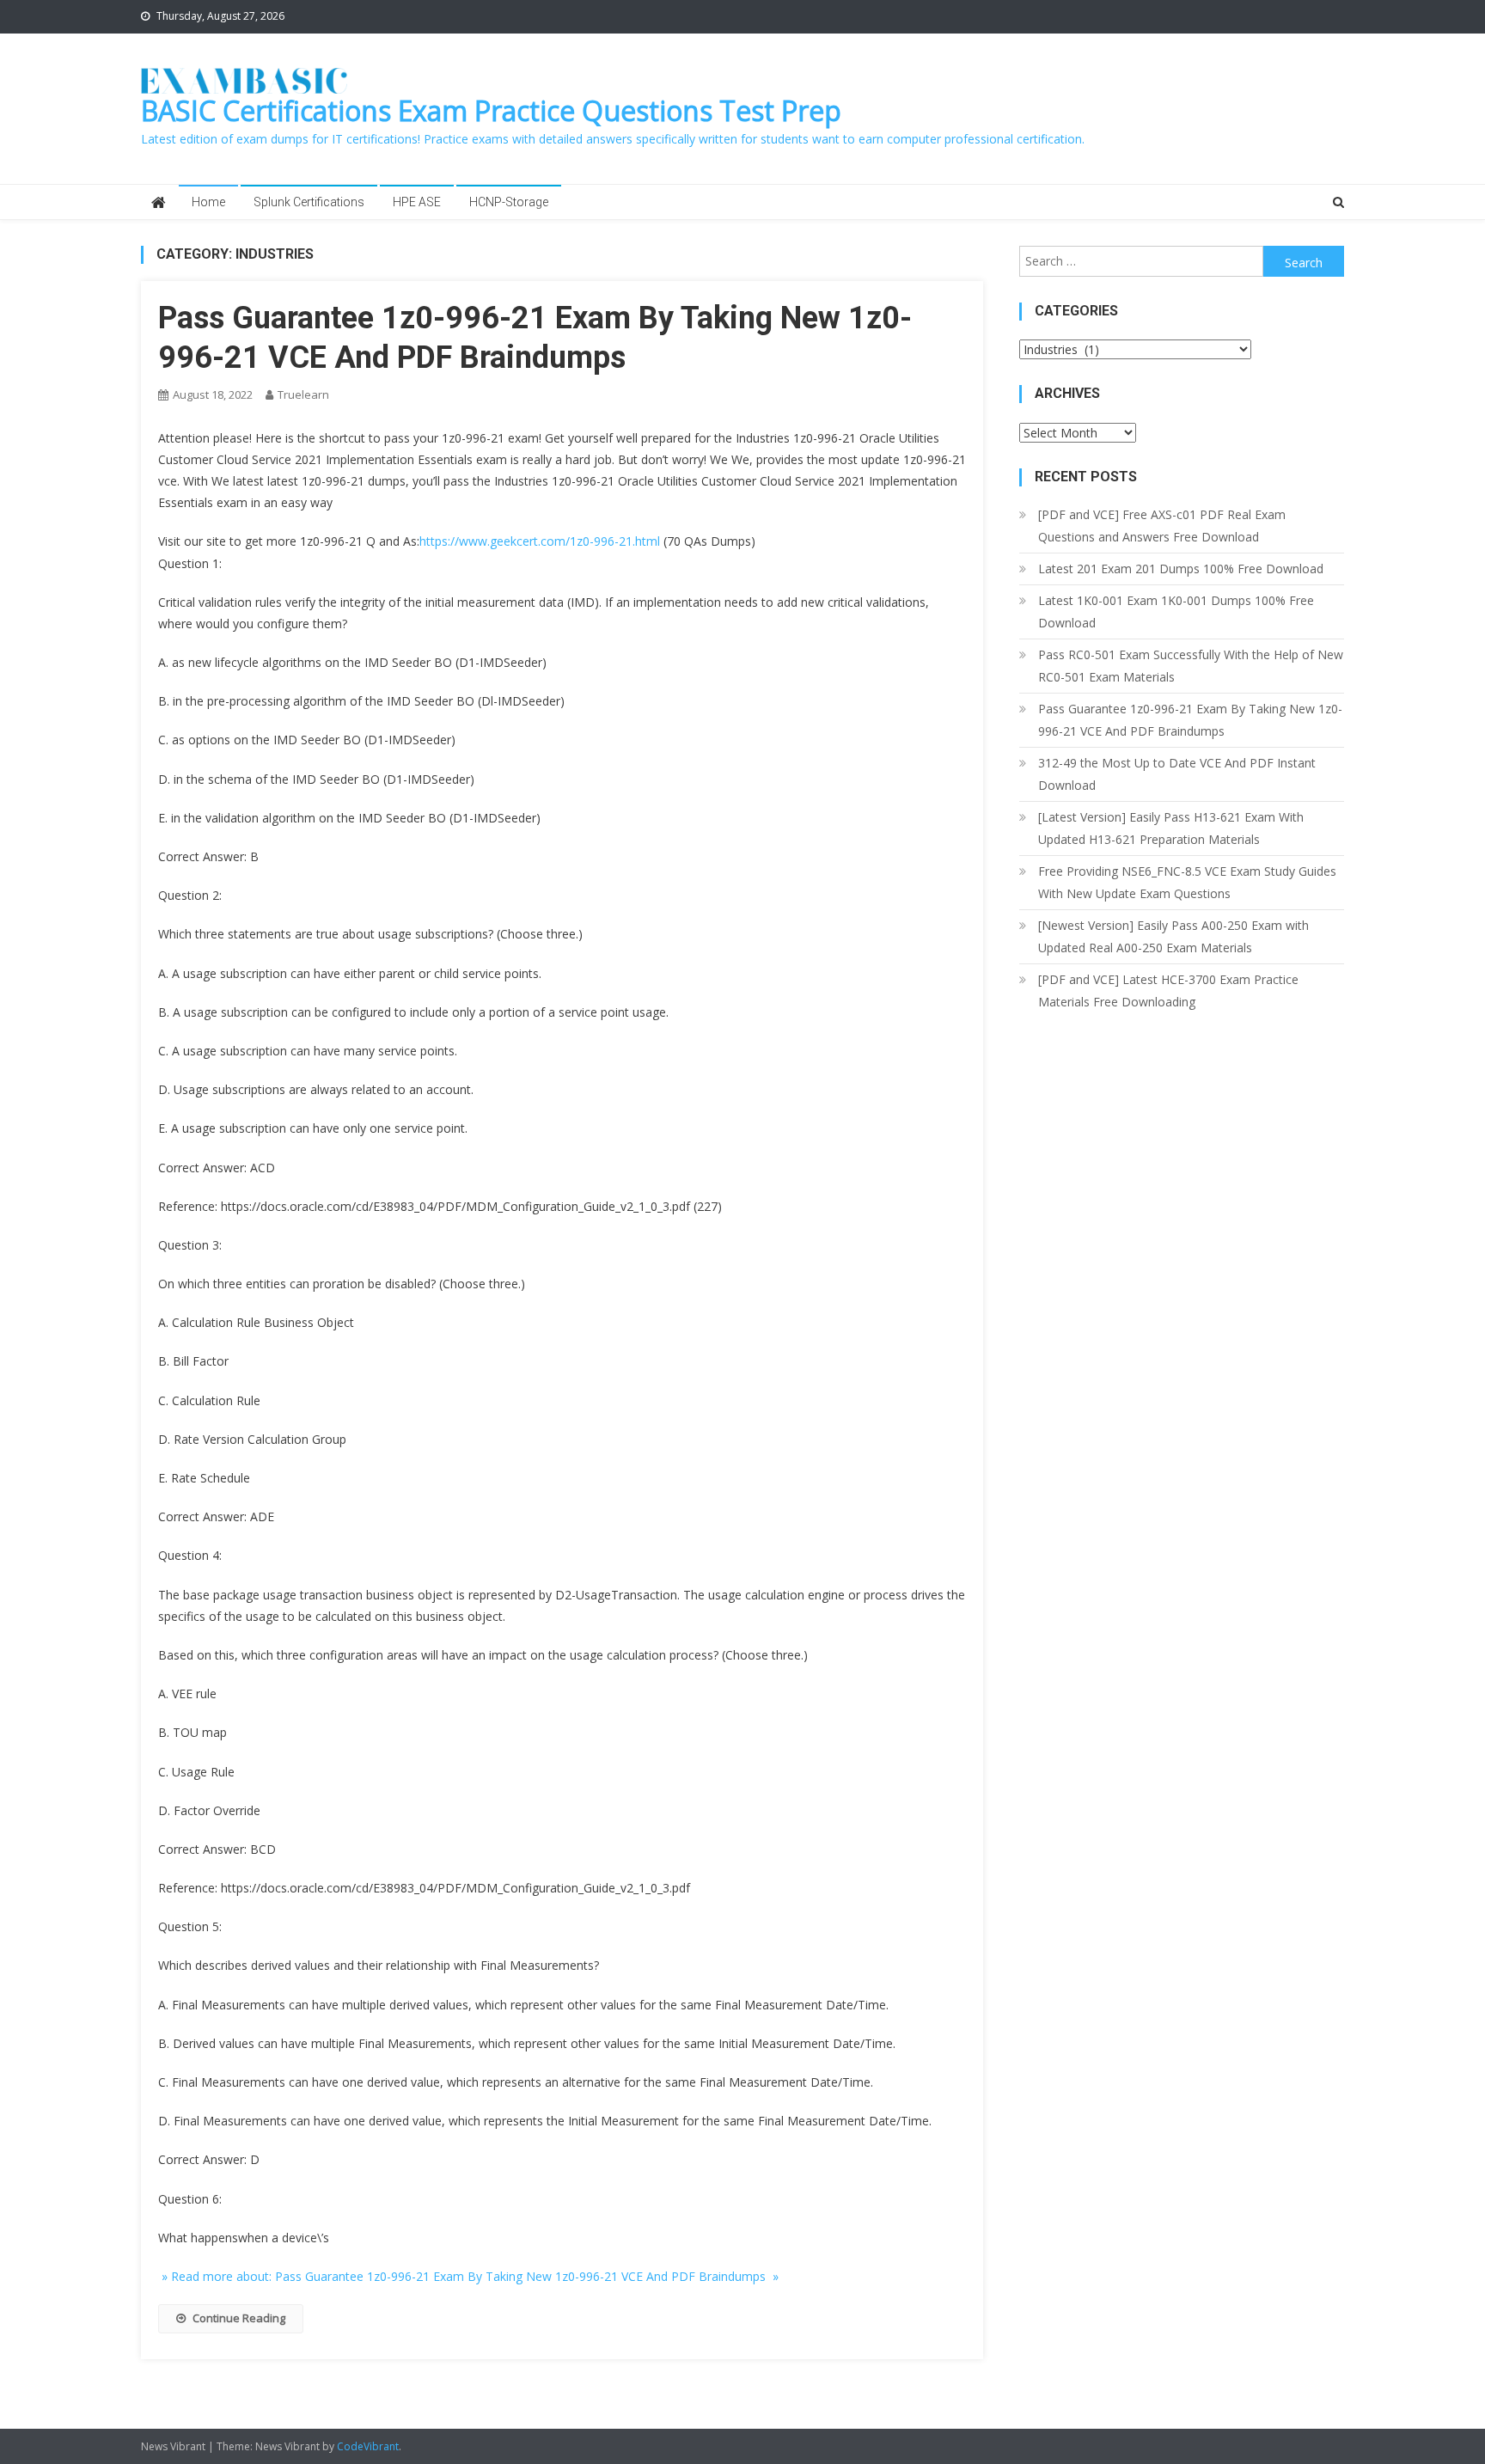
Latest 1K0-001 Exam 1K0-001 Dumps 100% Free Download (1176, 611)
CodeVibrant (368, 2446)
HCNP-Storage (509, 202)
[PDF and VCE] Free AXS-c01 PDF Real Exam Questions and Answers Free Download (1162, 526)
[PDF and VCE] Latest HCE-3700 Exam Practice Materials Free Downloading (1168, 990)
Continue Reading (239, 2318)
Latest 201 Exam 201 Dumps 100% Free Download (1181, 569)
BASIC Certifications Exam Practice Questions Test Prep (491, 110)
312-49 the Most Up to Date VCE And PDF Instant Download (1177, 774)
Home (208, 202)
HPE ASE (417, 202)
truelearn (303, 394)
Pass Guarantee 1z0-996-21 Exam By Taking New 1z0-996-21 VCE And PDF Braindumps (1190, 720)
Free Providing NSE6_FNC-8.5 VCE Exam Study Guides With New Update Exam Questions (1187, 882)
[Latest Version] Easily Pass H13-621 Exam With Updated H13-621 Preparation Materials (1171, 828)
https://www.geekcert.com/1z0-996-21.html (540, 541)
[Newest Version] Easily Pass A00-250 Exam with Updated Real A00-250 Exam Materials (1173, 936)
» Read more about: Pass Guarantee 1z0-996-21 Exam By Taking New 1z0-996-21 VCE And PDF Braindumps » (468, 2276)
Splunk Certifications (309, 202)
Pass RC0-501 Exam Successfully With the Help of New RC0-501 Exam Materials (1191, 666)
